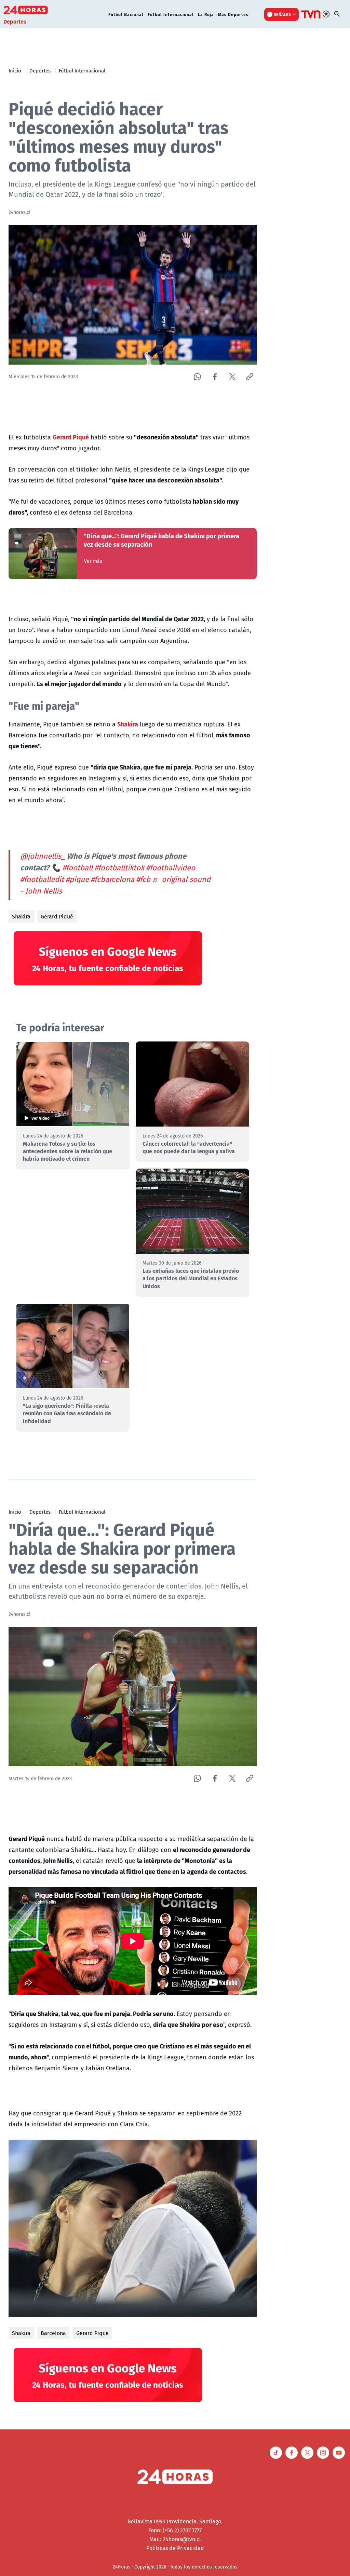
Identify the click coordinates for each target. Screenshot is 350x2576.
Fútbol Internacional (171, 14)
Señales (282, 14)
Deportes (40, 70)
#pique (77, 879)
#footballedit (42, 879)
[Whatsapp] (197, 377)
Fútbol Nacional (126, 14)
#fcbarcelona (112, 879)
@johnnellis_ (43, 856)
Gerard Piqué (57, 916)
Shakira (21, 916)
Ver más (93, 561)
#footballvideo (171, 868)
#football (77, 868)
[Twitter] (232, 377)
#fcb (143, 879)
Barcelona (53, 2333)
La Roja (206, 14)
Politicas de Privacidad (175, 2548)
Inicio (15, 70)
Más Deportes (233, 14)
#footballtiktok (119, 868)
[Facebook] (215, 377)
